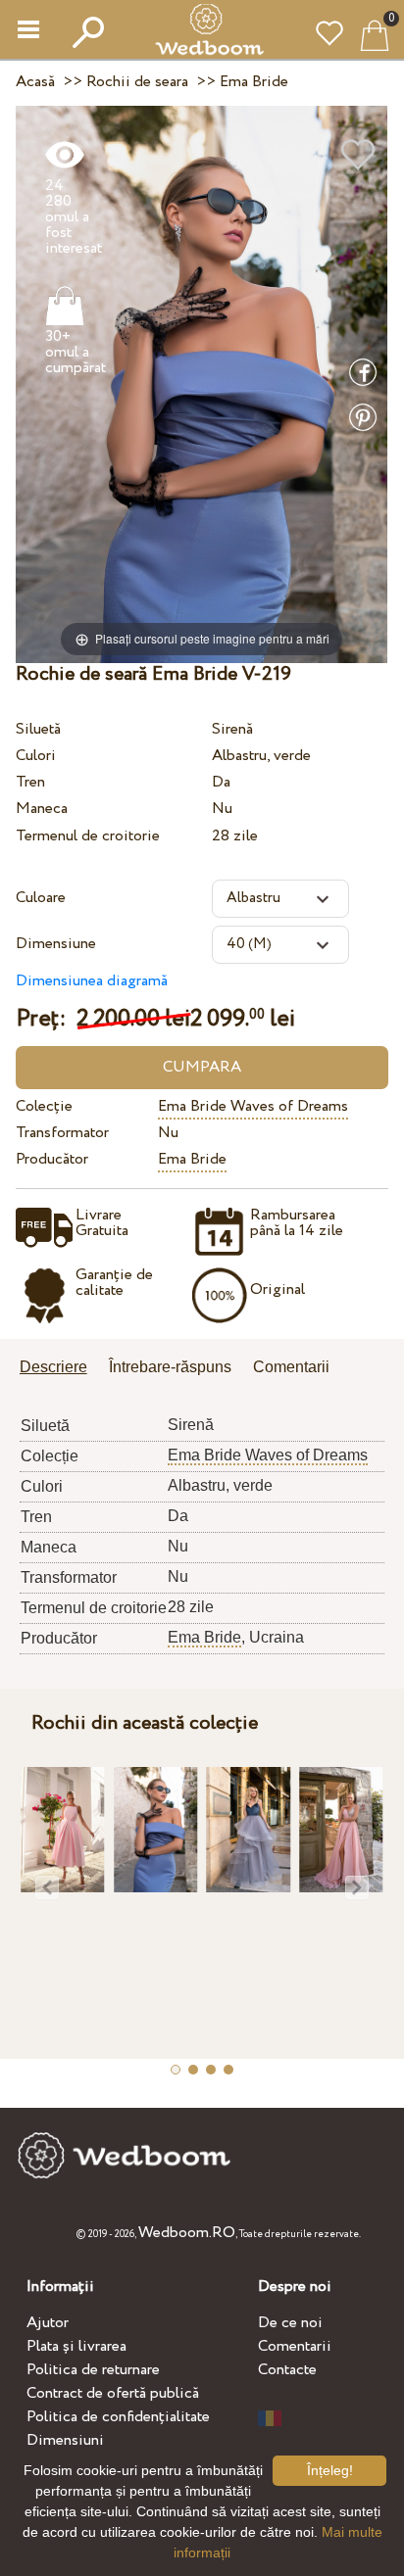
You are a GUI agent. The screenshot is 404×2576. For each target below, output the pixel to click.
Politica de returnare (93, 2370)
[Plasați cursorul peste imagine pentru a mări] (202, 383)
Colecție (44, 1106)
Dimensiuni (65, 2440)
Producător (52, 1159)
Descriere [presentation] (53, 1367)
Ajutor (48, 2323)
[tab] (60, 1369)
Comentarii (295, 2346)
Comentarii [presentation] (291, 1367)
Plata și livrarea (76, 2346)
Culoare (41, 898)
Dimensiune (56, 944)
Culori (36, 756)
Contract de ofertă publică (113, 2393)
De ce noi (290, 2323)
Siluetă (38, 729)
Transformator (62, 1133)
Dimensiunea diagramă (92, 981)
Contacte (287, 2370)
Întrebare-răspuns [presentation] (170, 1367)
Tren (30, 782)
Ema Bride (192, 1159)
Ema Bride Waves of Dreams (253, 1106)
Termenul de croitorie (88, 836)
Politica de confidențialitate (118, 2417)
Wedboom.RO (187, 2233)
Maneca (42, 809)
